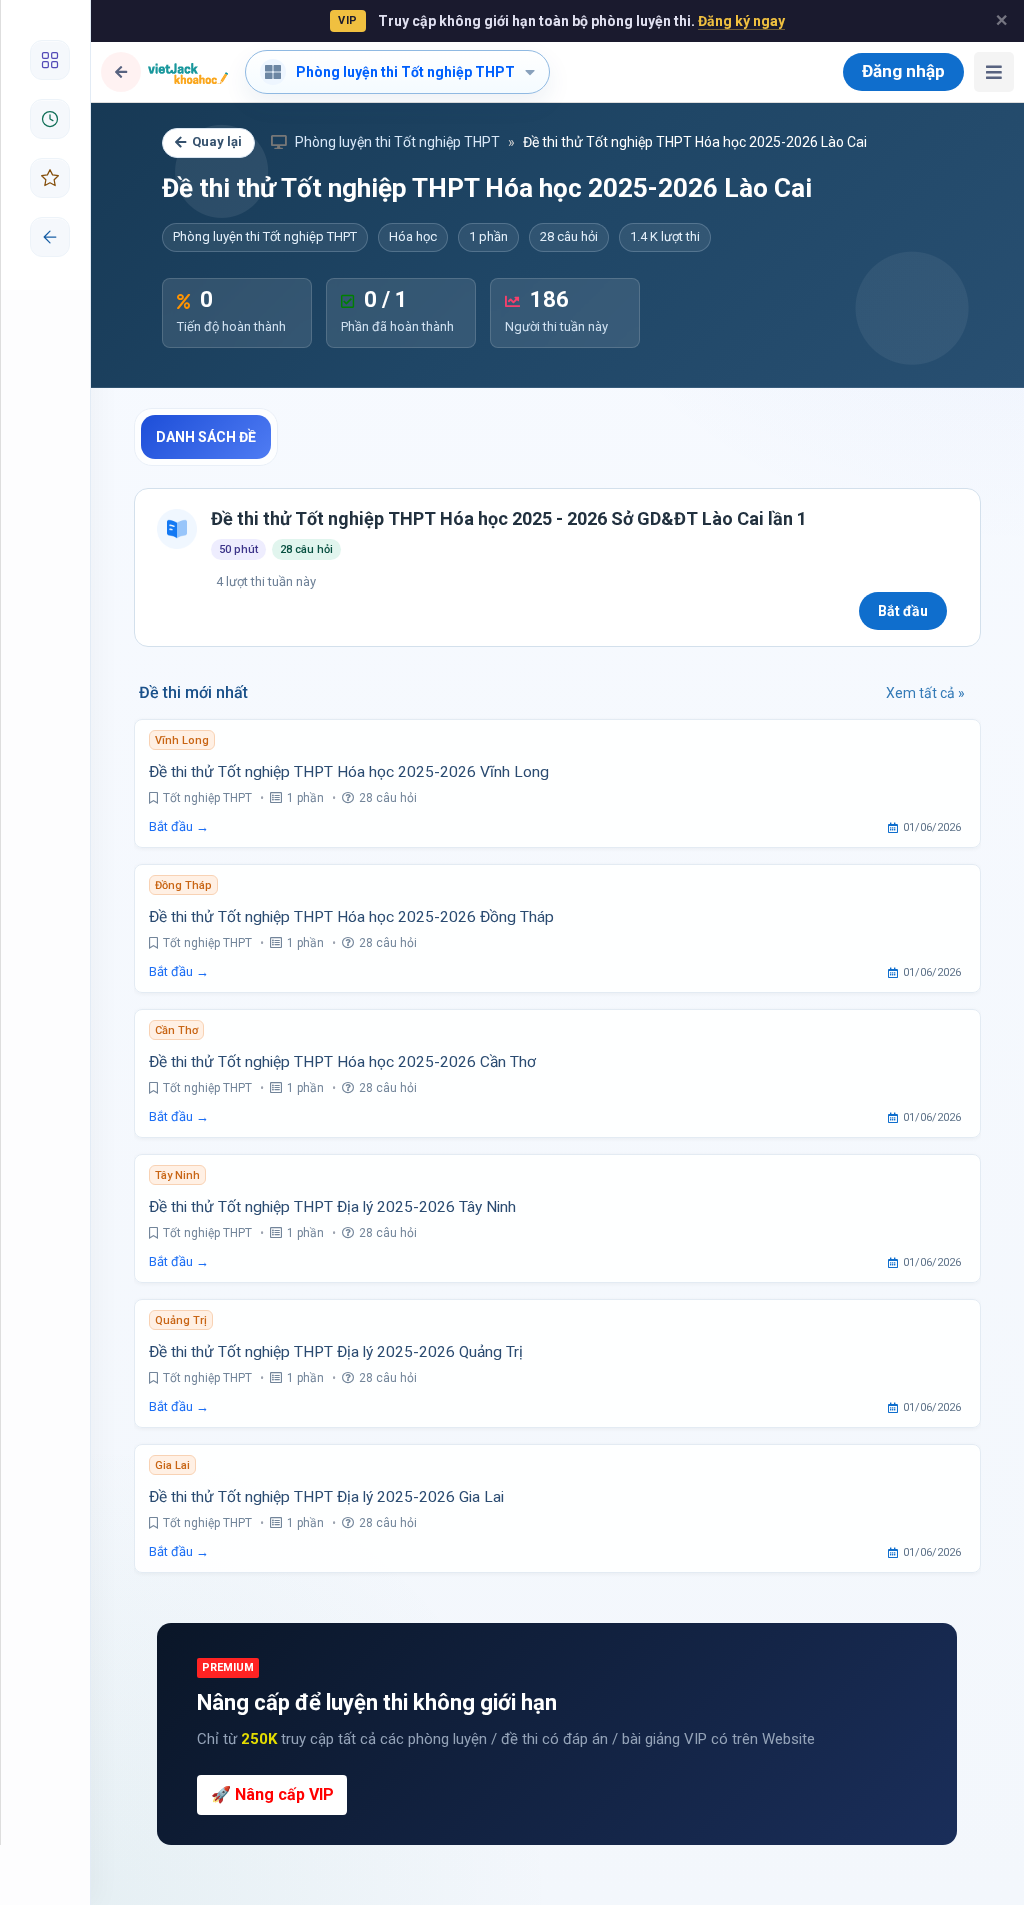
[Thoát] (46, 237)
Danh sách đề (206, 437)
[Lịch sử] (46, 119)
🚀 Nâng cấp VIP (272, 1794)
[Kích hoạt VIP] (46, 178)
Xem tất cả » (925, 693)
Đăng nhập (903, 71)
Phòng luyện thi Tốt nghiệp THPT (396, 142)
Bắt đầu (903, 611)
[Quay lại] (121, 72)
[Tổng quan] (46, 60)
